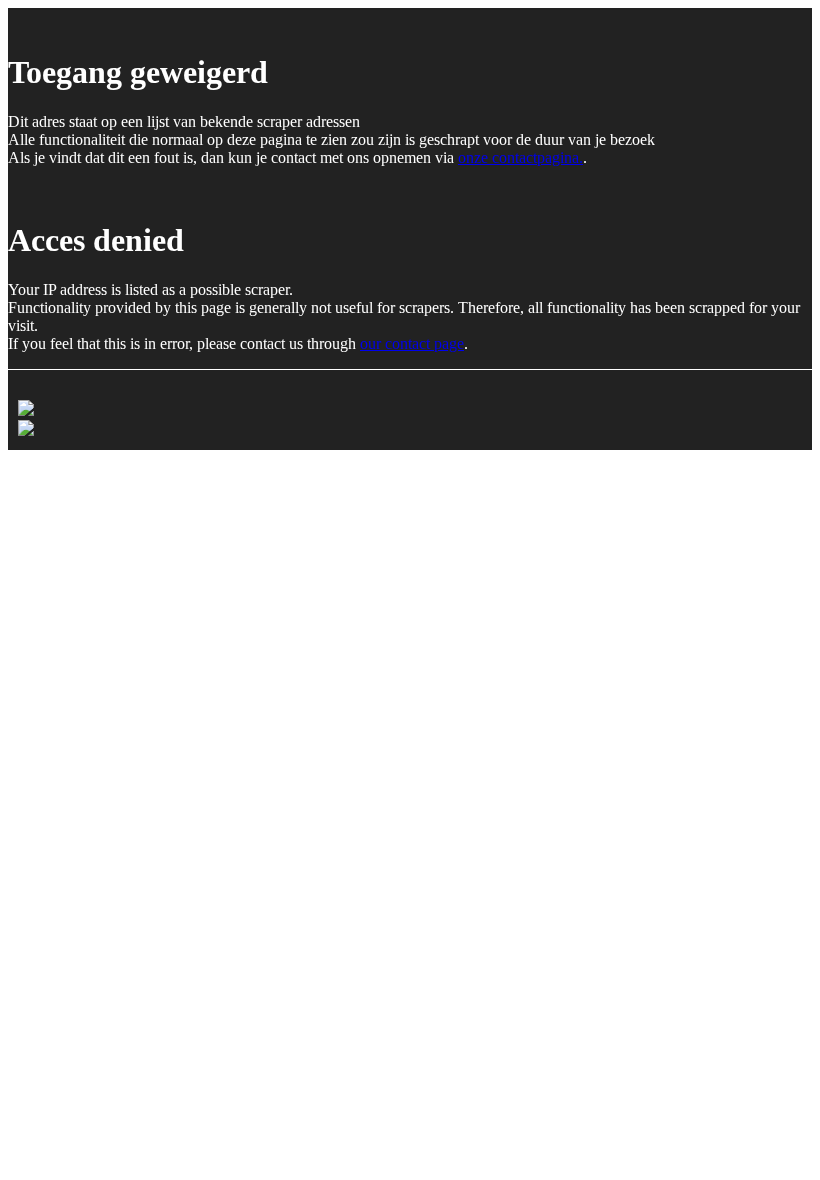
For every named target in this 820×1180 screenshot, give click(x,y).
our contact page (412, 343)
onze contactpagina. (520, 157)
